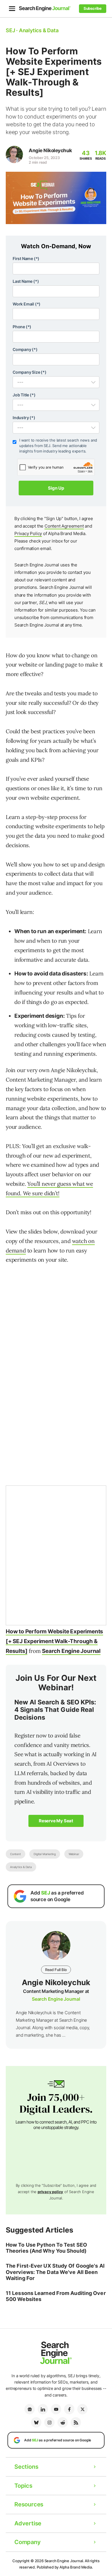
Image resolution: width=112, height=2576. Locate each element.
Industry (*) (24, 418)
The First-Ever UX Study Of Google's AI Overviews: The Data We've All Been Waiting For (55, 2272)
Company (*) (25, 349)
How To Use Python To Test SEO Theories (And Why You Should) (46, 2248)
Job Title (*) (24, 395)
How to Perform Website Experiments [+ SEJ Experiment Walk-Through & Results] (54, 1641)
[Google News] (30, 2409)
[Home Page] (45, 8)
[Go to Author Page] (14, 154)
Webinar (74, 1854)
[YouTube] (56, 2409)
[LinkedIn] (43, 2409)
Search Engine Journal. (64, 2561)
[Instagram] (49, 2422)
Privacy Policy (28, 533)
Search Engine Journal (71, 1651)
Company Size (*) (30, 372)
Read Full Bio (56, 1970)
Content (16, 1854)
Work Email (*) (27, 304)
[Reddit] (63, 2422)
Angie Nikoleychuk (50, 150)
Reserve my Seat (56, 1821)
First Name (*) (26, 258)
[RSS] (76, 2422)
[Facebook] (69, 2409)
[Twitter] (82, 2409)
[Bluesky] (36, 2422)
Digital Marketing (45, 1854)
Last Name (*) (26, 281)
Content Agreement (64, 526)
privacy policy (50, 2192)
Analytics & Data (21, 1867)
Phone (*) (22, 327)
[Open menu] (12, 9)
